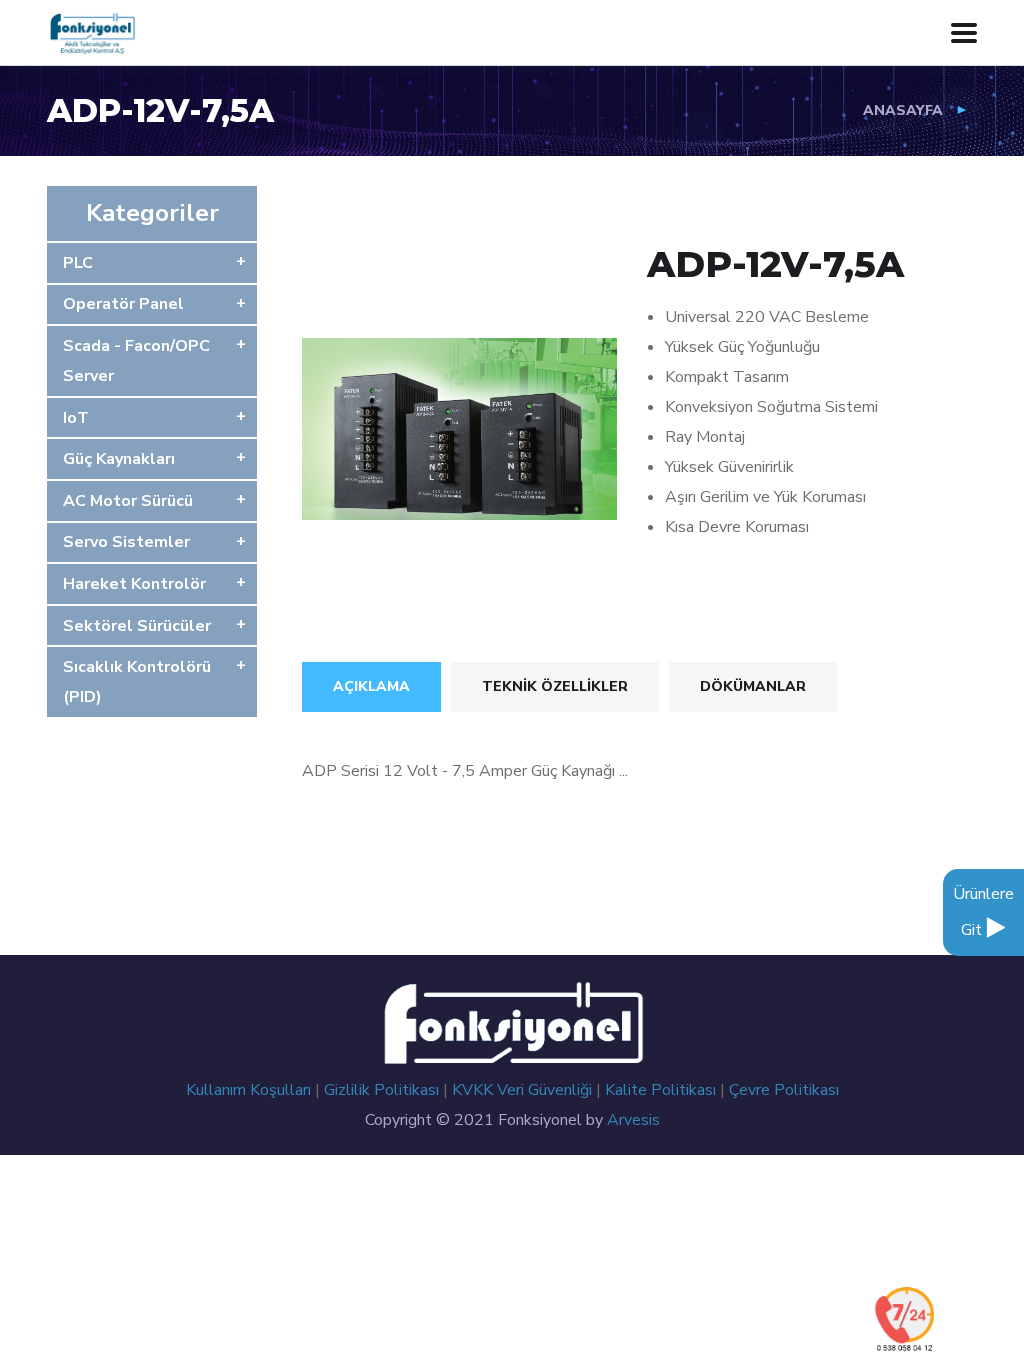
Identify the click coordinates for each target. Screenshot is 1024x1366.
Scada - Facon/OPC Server (136, 361)
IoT (76, 418)
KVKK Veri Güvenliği (524, 1090)
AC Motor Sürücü (128, 501)
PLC (78, 263)
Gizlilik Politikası (383, 1090)
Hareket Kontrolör (134, 584)
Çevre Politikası (784, 1090)
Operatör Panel (123, 304)
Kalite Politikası (662, 1090)
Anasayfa (903, 110)
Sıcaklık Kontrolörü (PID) (137, 682)
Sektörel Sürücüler (137, 626)
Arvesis (633, 1120)
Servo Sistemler (126, 542)
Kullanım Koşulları (250, 1090)
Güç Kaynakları (119, 459)
